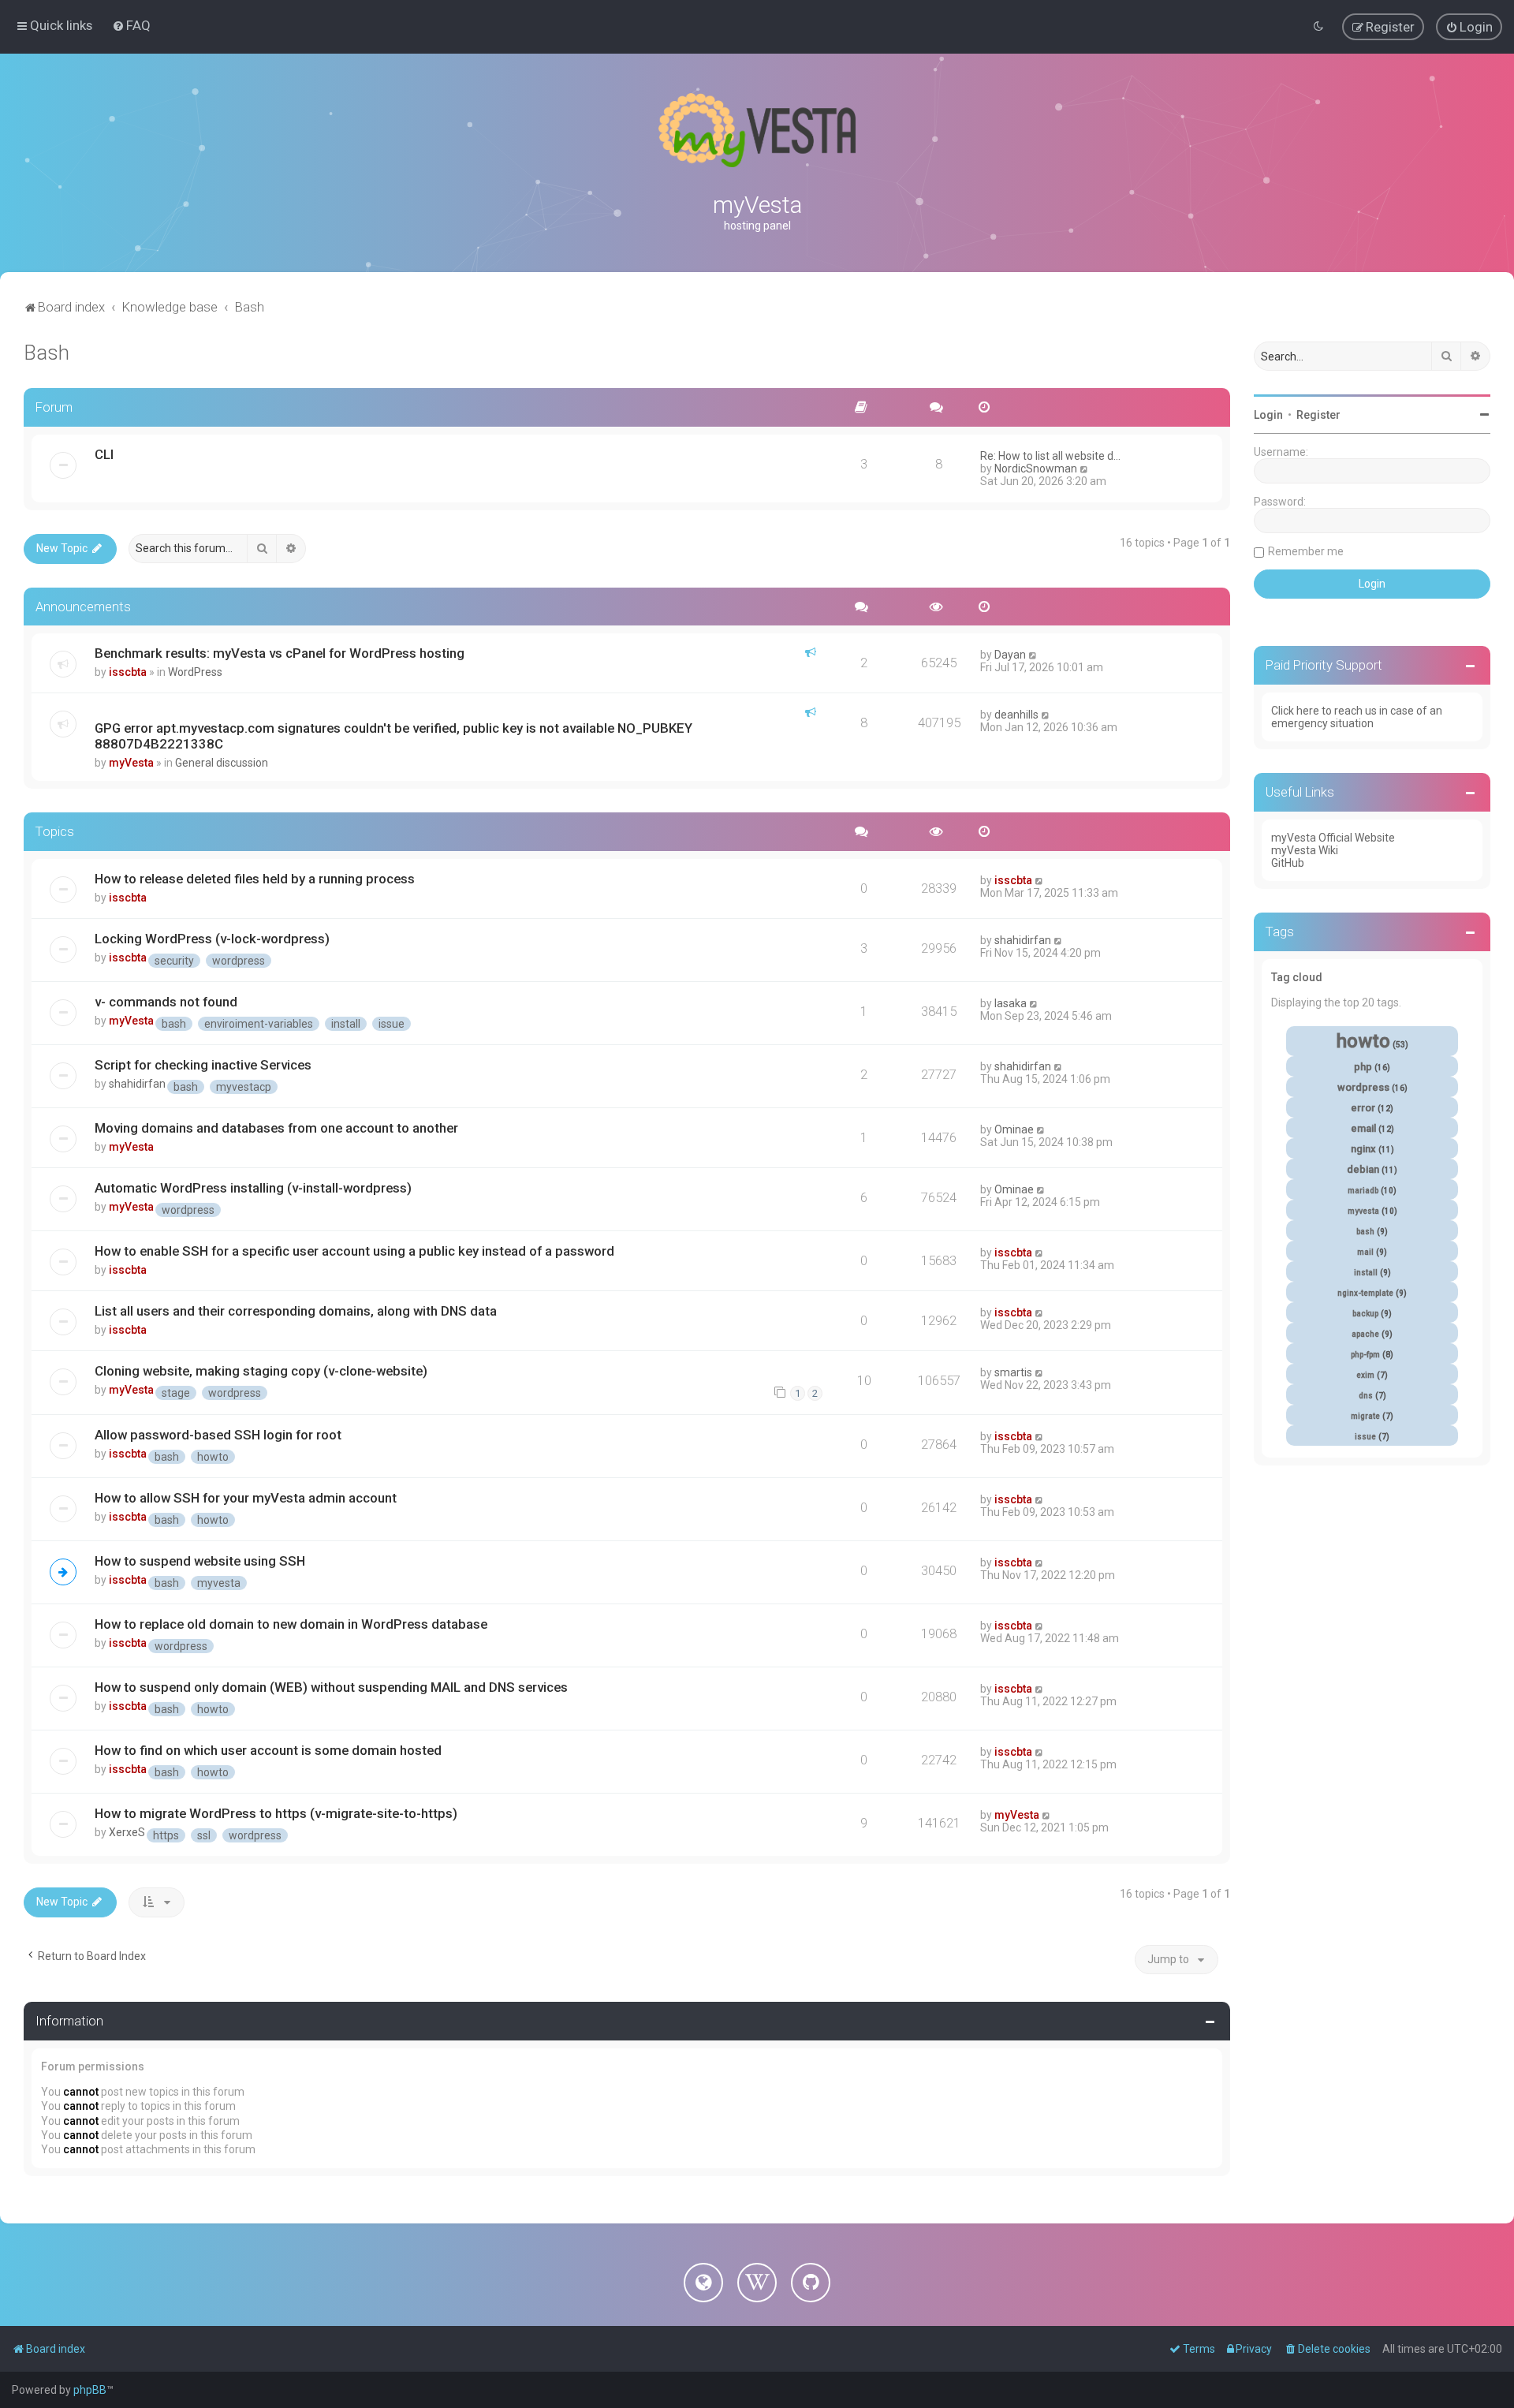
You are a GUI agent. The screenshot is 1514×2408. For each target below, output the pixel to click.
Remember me (1306, 551)
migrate (1365, 1416)
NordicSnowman (1036, 469)
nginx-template (1365, 1293)
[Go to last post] (1033, 655)
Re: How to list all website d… (1050, 456)
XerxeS (127, 1832)
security (174, 961)
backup (1365, 1314)
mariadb (1363, 1191)
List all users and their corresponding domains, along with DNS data (296, 1311)
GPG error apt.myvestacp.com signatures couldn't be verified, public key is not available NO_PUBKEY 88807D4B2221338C (393, 736)
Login (1268, 415)
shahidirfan (1023, 940)
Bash (47, 353)
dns (1366, 1396)
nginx (1363, 1149)
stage (176, 1393)
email (1363, 1128)
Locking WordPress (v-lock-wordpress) (212, 939)
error (1363, 1108)
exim (1365, 1375)
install (346, 1024)
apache (1365, 1334)
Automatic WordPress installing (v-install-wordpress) (253, 1188)
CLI (104, 454)
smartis (1013, 1372)
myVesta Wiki (1305, 850)
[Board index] (757, 130)
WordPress (195, 672)
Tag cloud (1297, 977)
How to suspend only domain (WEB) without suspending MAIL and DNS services (331, 1687)
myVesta (131, 763)
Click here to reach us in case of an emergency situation (1357, 717)
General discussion (222, 763)
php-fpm (1365, 1355)
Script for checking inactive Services (203, 1065)
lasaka (1011, 1003)
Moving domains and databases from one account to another (276, 1128)
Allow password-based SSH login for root (218, 1435)
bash (174, 1024)
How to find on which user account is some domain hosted (268, 1750)
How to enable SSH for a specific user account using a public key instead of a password (354, 1251)
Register (1318, 415)
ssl (204, 1835)
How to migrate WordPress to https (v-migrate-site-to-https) (276, 1813)
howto (213, 1457)
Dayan (1010, 655)
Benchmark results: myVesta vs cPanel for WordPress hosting (280, 653)
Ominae (1014, 1129)
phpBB (90, 2390)
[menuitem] (131, 25)
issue (392, 1024)
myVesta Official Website (1333, 838)
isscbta (128, 672)
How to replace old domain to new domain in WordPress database (291, 1624)
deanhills (1016, 715)
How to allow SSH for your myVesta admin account (246, 1498)
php (1363, 1067)
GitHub (1288, 863)
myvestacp (244, 1087)
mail (1365, 1252)
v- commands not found (166, 1002)
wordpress (239, 961)
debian (1363, 1169)
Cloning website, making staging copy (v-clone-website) (261, 1371)
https (166, 1835)
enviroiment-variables (259, 1024)
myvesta (219, 1583)
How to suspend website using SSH (200, 1561)
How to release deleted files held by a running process (255, 879)
